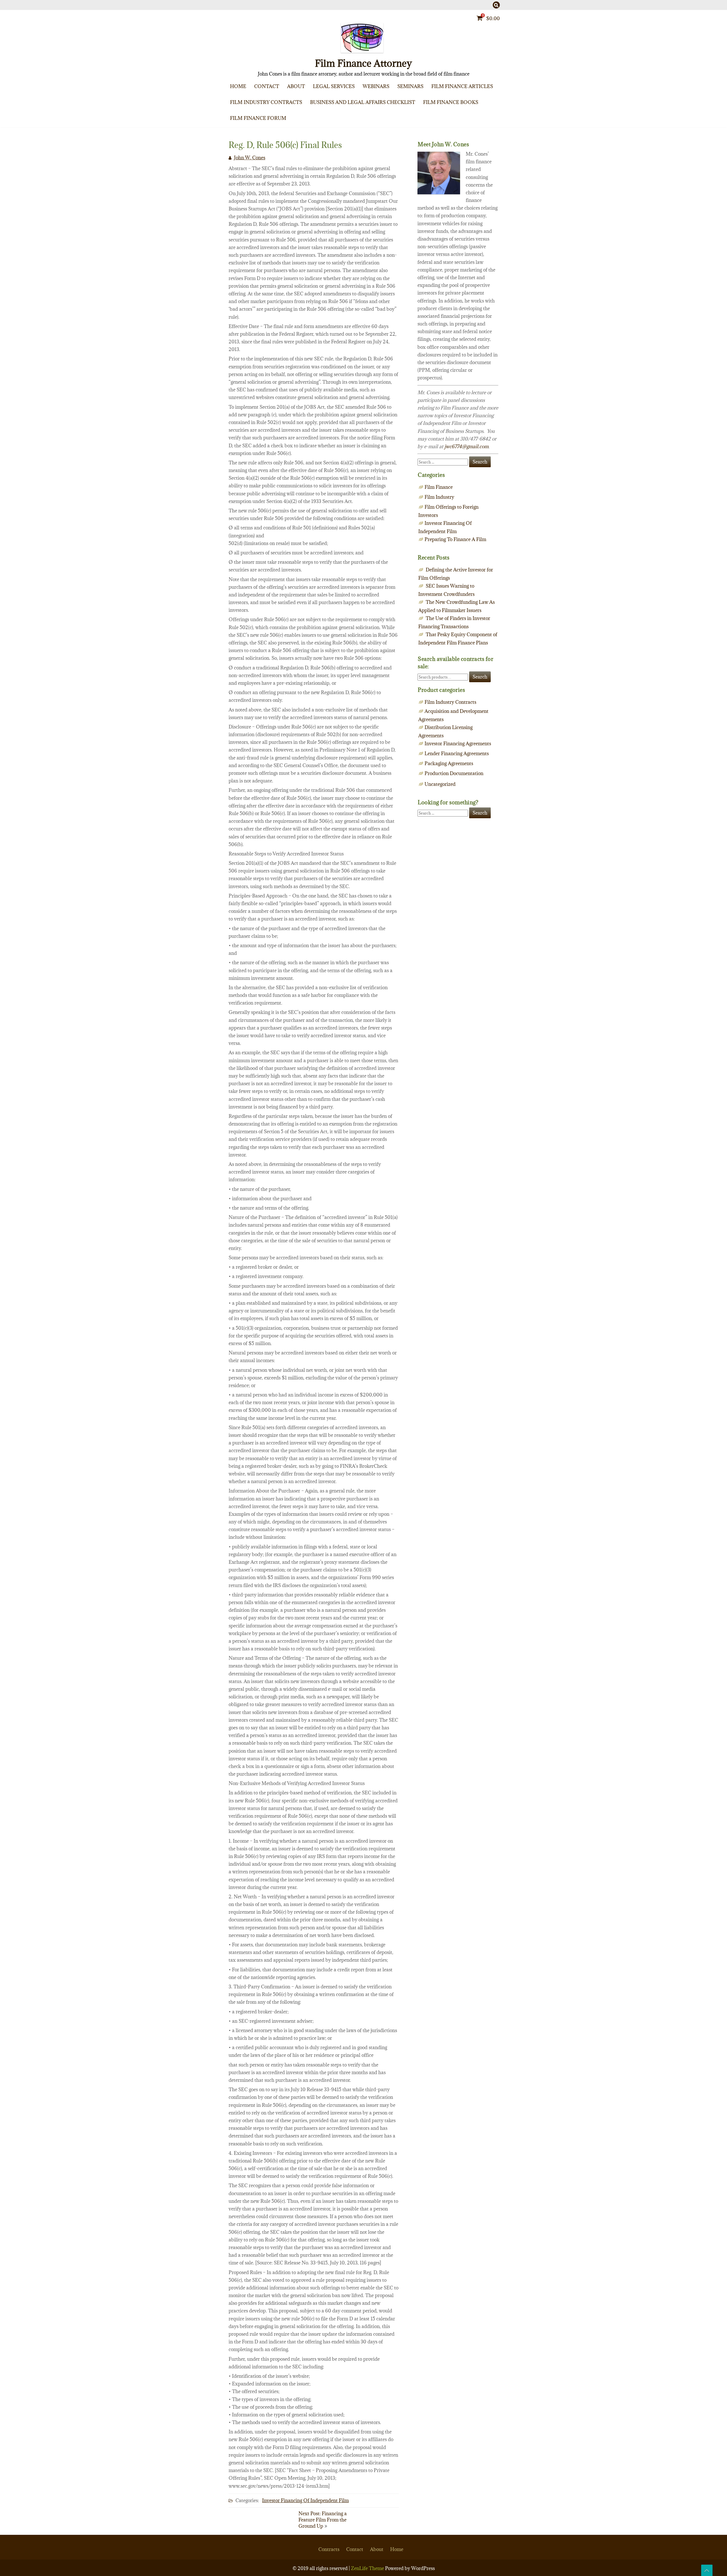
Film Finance (489, 111)
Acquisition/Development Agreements (286, 116)
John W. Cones (250, 158)
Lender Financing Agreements (457, 753)
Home (238, 86)
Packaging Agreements (286, 127)
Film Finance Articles (462, 86)
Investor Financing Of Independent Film (489, 123)
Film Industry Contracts (266, 102)
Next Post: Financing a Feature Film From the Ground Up (323, 2520)
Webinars (376, 86)
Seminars (410, 86)
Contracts (329, 2549)
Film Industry (439, 497)
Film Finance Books (451, 102)
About (296, 86)
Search (480, 677)
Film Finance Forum (258, 118)
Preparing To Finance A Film (490, 100)
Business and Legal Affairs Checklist (363, 102)
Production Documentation (454, 773)
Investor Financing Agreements (458, 744)
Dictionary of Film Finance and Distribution (487, 127)
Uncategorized (440, 784)
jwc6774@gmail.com (466, 446)
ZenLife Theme (368, 2568)
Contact (267, 86)
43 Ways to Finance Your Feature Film (487, 116)
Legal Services (334, 86)
